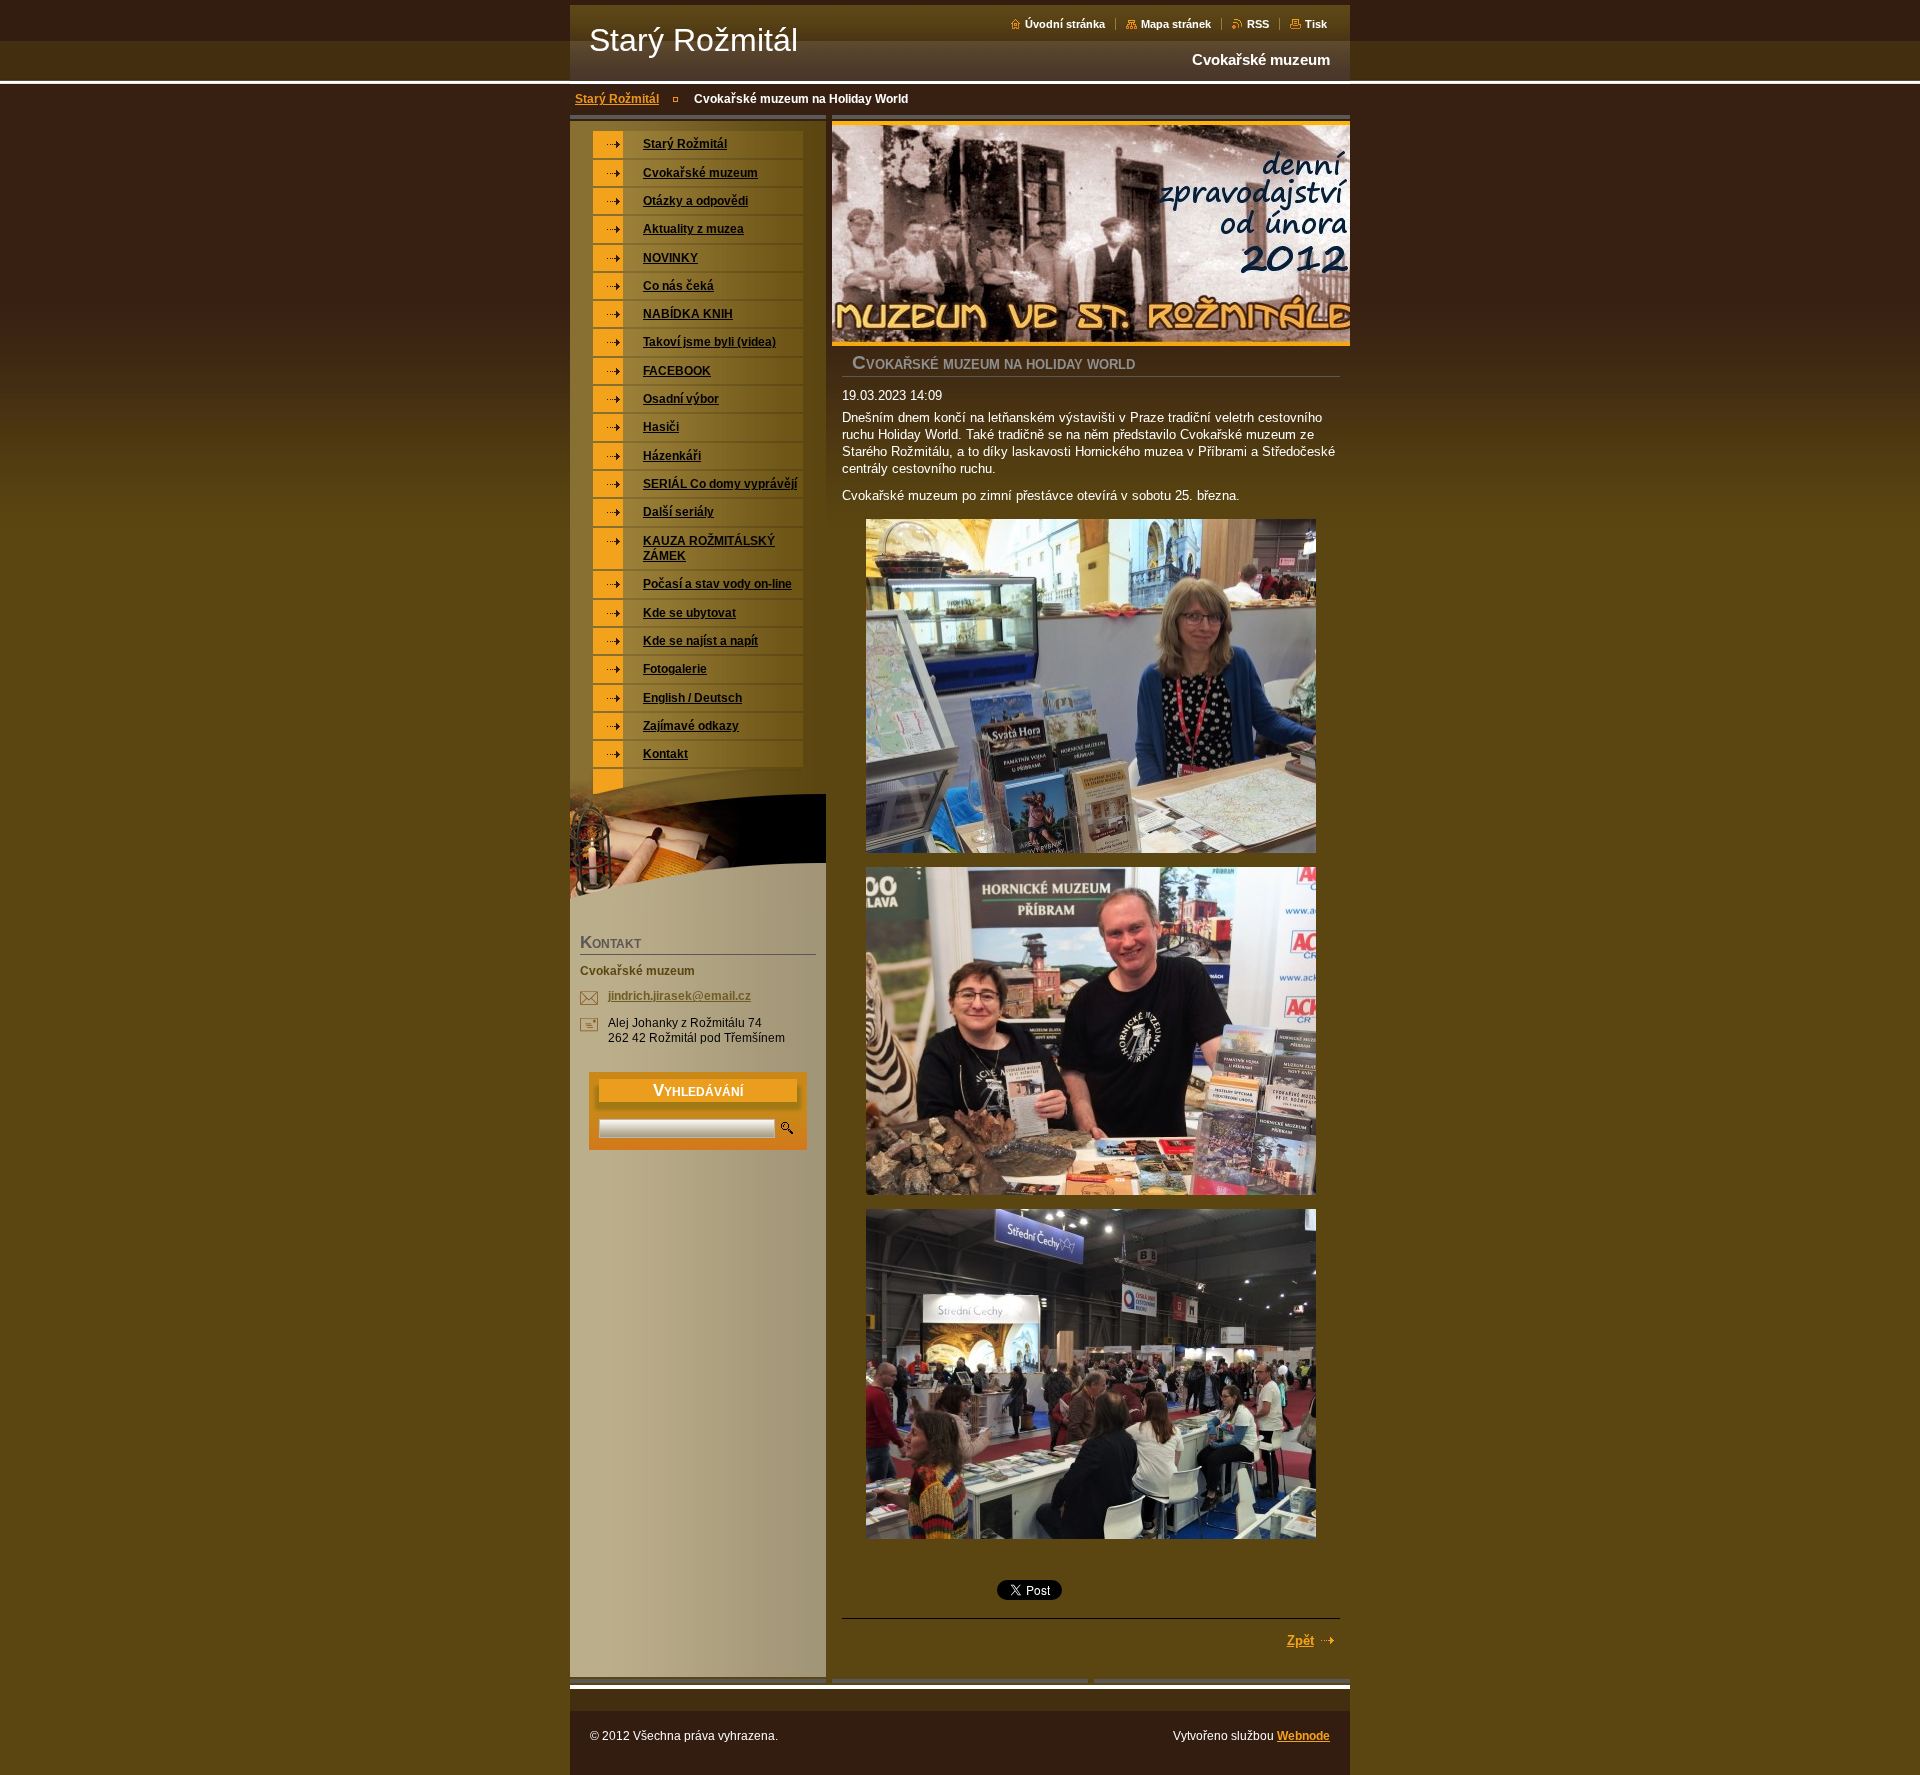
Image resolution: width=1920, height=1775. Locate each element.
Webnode (1303, 1736)
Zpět (1300, 1640)
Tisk (1316, 24)
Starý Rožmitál (617, 99)
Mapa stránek (1176, 24)
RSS (1258, 24)
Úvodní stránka (1065, 24)
